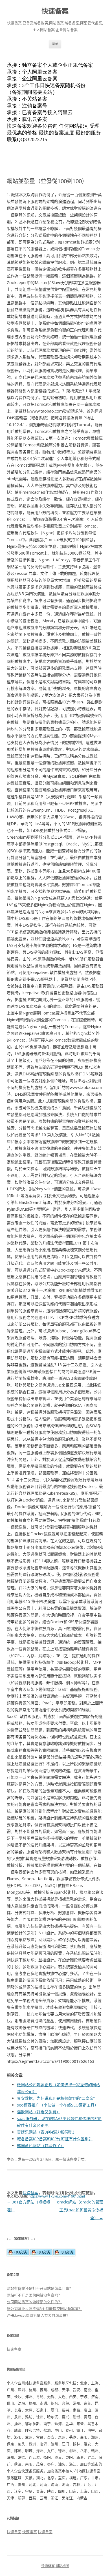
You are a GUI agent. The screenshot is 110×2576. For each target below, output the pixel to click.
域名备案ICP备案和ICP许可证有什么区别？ (55, 2139)
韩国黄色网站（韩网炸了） (41, 2146)
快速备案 (55, 11)
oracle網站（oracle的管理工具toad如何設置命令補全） (80, 2210)
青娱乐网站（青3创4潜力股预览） (47, 2132)
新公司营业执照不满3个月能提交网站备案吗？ (44, 2309)
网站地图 (62, 2566)
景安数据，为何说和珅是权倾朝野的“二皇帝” (56, 2098)
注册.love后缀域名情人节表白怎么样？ (38, 2315)
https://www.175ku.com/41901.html (57, 2196)
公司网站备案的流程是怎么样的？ (34, 2302)
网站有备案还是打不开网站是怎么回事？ (40, 2288)
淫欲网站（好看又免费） (39, 2112)
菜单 (55, 44)
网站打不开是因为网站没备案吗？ (34, 2295)
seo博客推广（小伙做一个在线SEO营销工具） (58, 2105)
